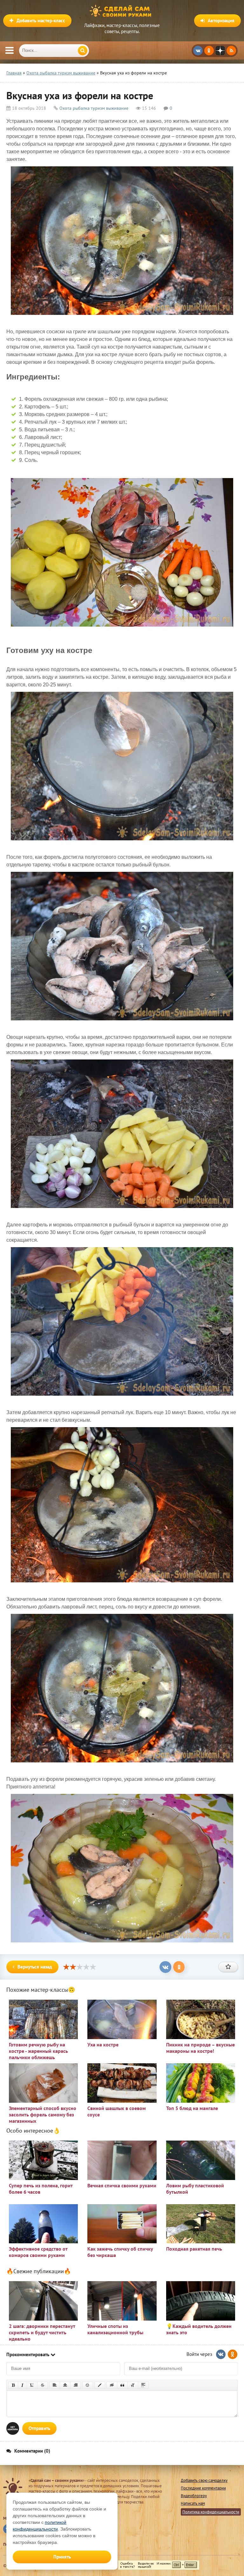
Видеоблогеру (194, 2496)
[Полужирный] (13, 2385)
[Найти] (83, 51)
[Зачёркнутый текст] (43, 2385)
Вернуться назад (35, 1967)
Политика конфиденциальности (211, 2512)
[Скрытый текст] (112, 2385)
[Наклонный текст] (22, 2385)
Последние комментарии (203, 2488)
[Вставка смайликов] (88, 2385)
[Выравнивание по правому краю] (76, 2385)
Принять (62, 2557)
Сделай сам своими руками (122, 11)
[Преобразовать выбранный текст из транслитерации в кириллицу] (133, 2385)
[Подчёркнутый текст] (32, 2385)
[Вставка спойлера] (143, 2385)
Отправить (39, 2428)
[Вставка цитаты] (122, 2385)
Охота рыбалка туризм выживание (94, 108)
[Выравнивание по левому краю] (55, 2385)
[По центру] (65, 2385)
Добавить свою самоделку (204, 2480)
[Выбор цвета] (100, 2385)
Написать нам (193, 2503)
